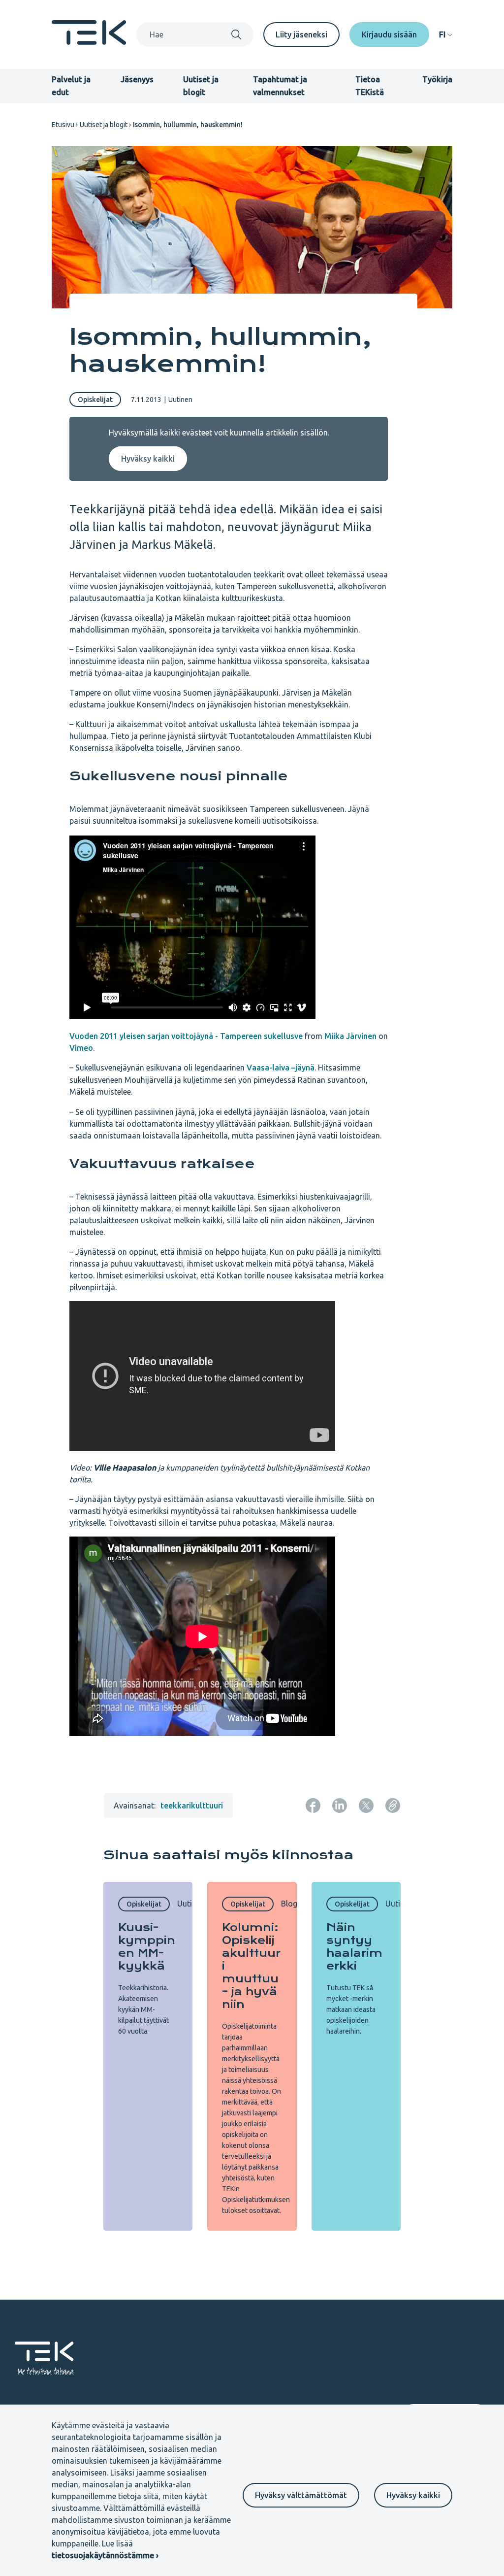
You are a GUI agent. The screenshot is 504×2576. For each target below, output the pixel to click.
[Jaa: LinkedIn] (340, 1806)
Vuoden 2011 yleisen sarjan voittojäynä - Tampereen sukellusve (186, 1036)
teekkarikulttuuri (192, 1806)
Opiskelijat (95, 400)
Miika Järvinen (350, 1036)
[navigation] (446, 34)
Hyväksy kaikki (413, 2495)
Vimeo (81, 1048)
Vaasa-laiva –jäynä (281, 1068)
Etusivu (63, 125)
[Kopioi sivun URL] (393, 1806)
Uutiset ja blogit (104, 125)
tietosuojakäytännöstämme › (105, 2555)
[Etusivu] (89, 42)
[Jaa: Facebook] (313, 1806)
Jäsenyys (137, 79)
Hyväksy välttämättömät (301, 2495)
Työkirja (437, 79)
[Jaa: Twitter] (366, 1806)
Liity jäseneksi (301, 34)
